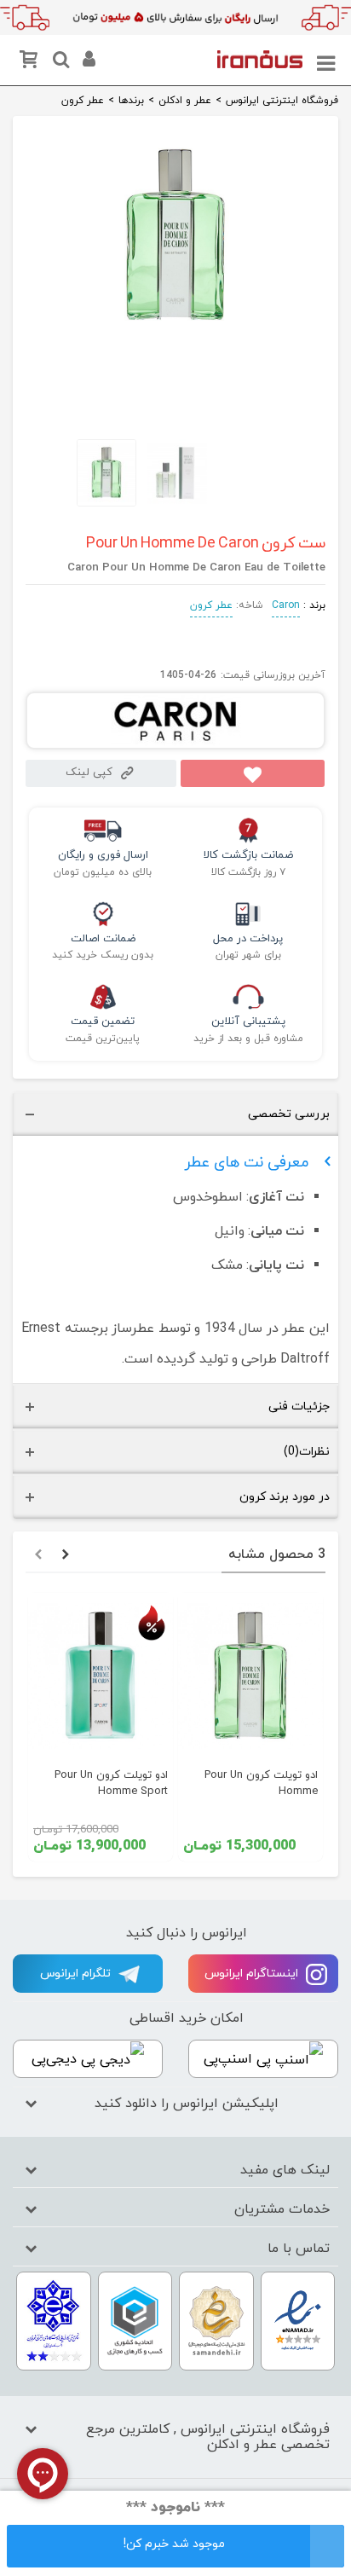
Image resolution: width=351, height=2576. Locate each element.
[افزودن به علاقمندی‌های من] (253, 773)
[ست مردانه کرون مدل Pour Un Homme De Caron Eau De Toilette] (175, 326)
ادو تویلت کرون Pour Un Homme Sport (111, 1783)
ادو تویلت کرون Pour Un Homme (261, 1783)
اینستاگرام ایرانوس (253, 1974)
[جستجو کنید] (59, 62)
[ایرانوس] (260, 59)
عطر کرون (211, 605)
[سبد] (32, 63)
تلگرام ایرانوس (77, 1974)
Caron (286, 605)
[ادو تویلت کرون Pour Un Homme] (250, 1676)
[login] (87, 62)
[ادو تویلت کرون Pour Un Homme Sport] (101, 1676)
